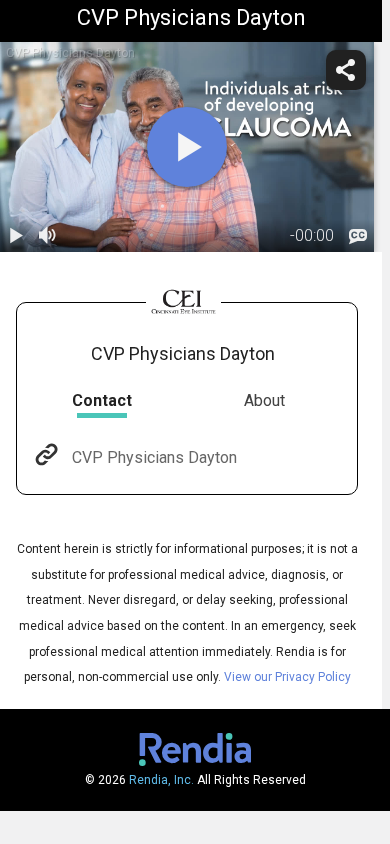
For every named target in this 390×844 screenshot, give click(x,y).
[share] (346, 70)
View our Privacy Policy (287, 677)
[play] (187, 147)
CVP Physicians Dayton (154, 457)
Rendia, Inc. (161, 780)
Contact (102, 400)
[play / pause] (16, 236)
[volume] (48, 236)
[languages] (358, 236)
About (264, 400)
